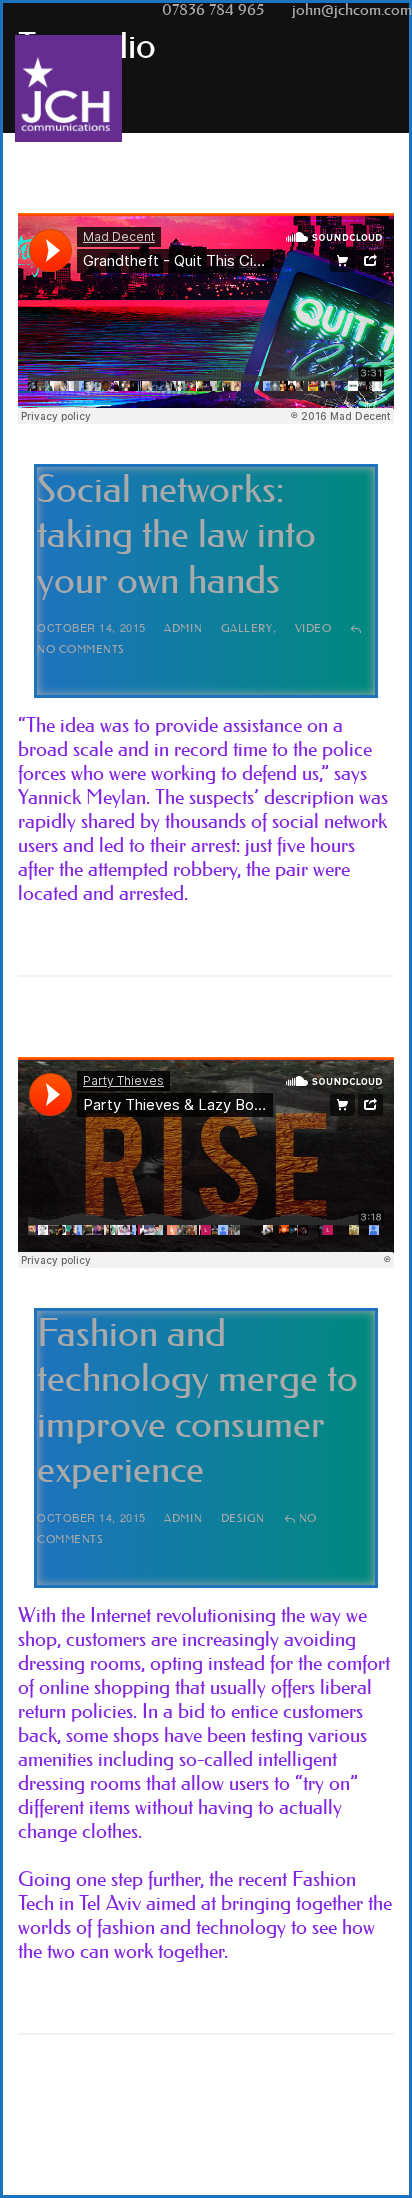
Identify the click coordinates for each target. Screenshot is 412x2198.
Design (243, 1518)
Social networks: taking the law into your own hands (176, 535)
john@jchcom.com (352, 9)
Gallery (247, 628)
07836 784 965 (213, 9)
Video (313, 628)
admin (183, 628)
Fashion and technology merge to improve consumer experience (197, 1402)
